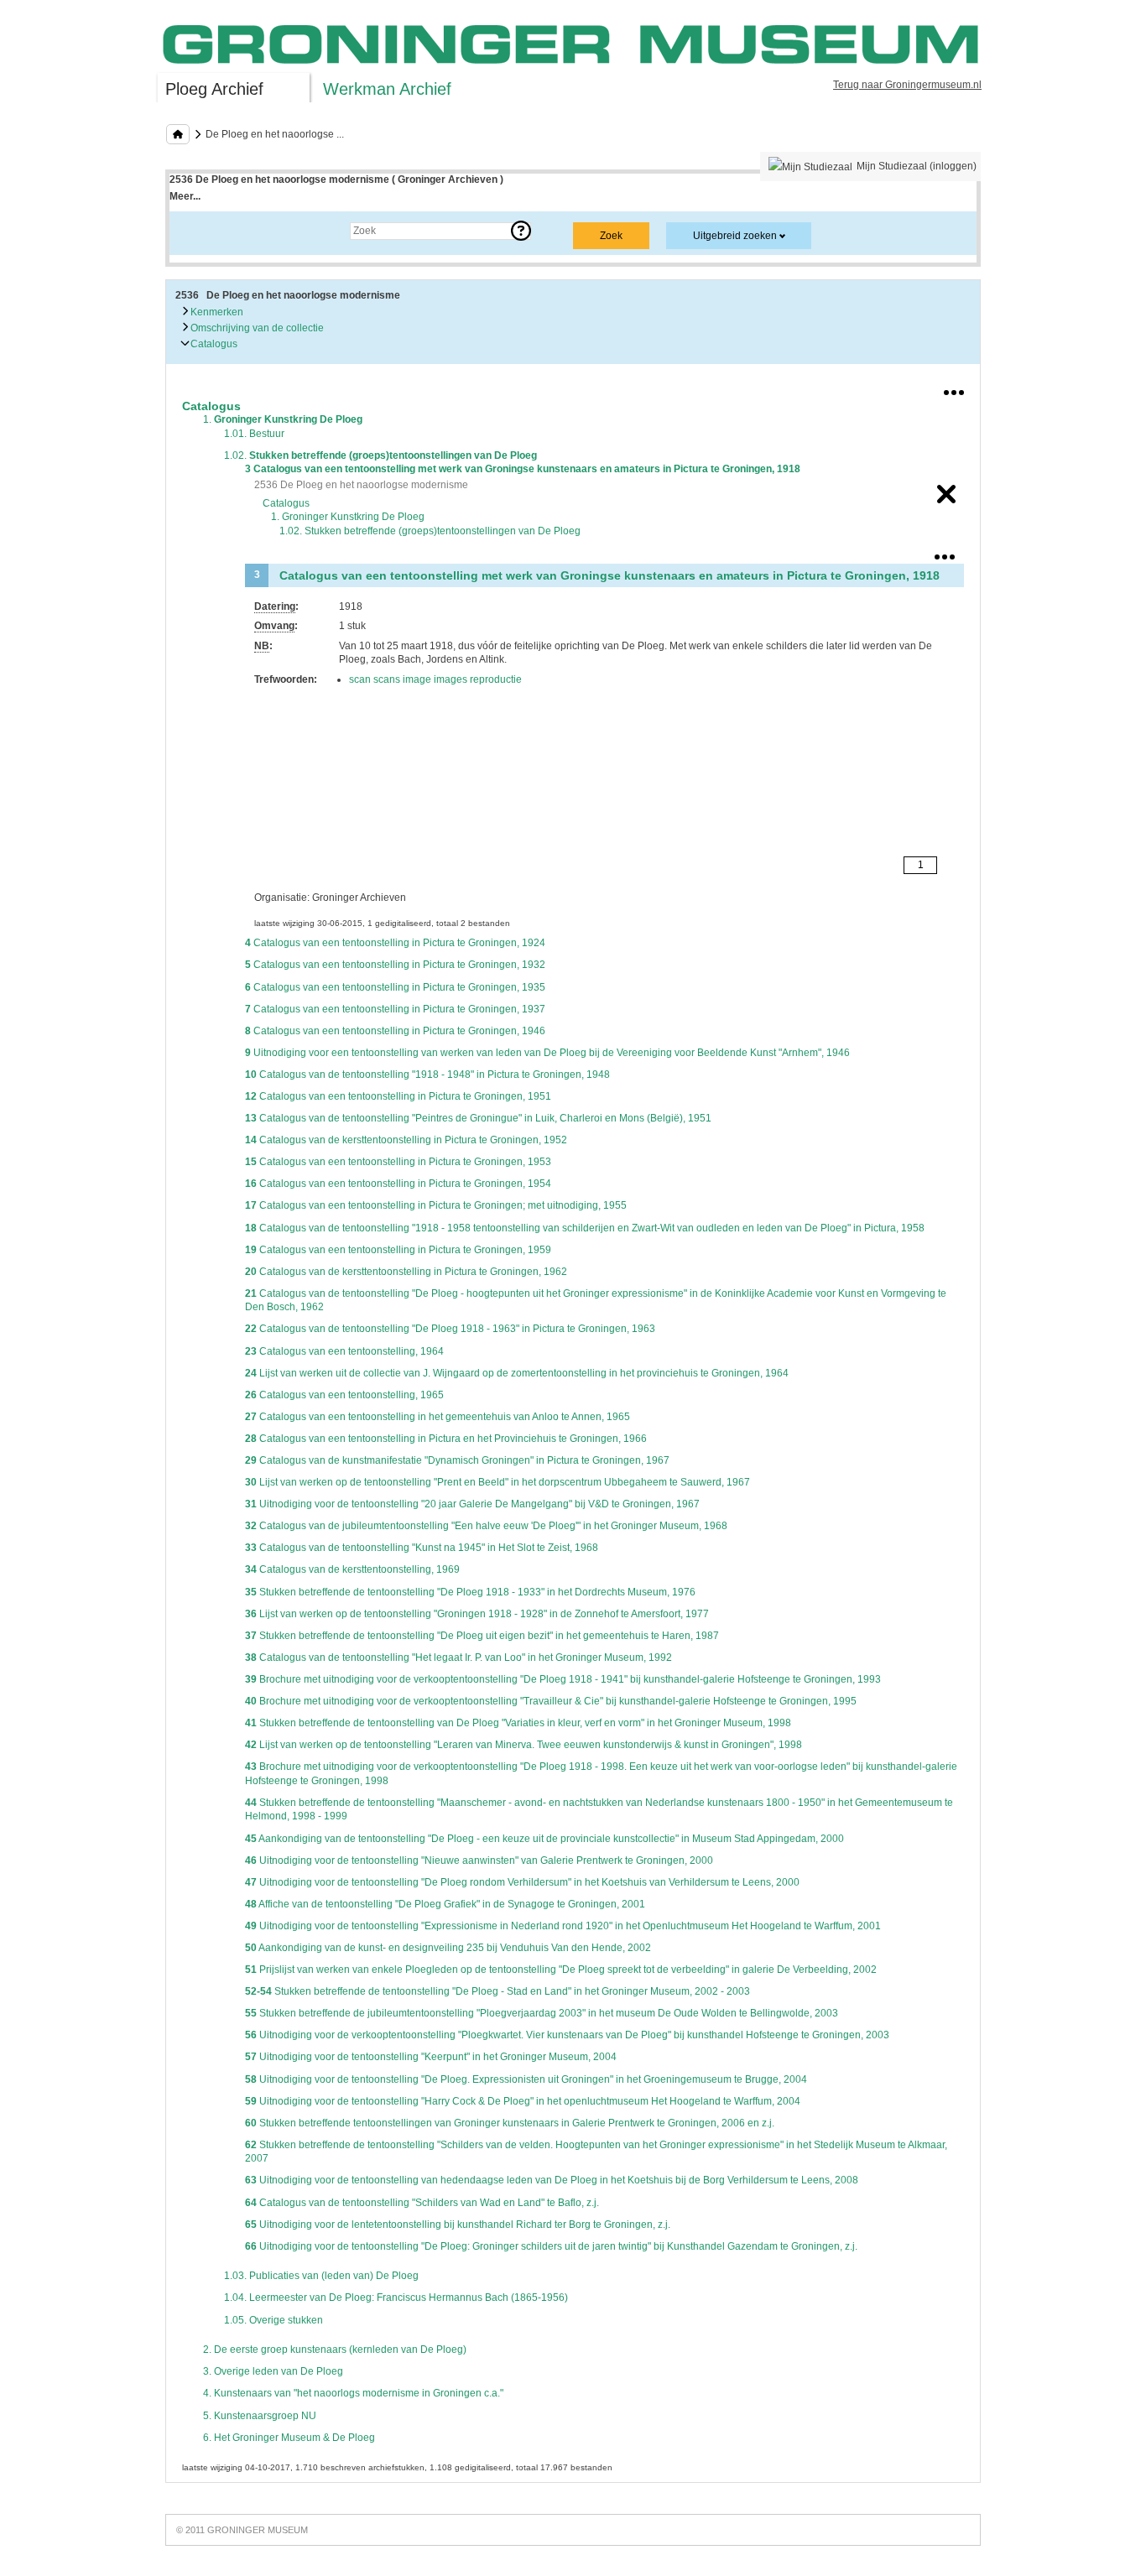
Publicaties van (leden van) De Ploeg (321, 2276)
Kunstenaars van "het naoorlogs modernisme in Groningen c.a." (353, 2393)
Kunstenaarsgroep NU (260, 2416)
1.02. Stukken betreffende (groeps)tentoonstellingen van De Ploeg (430, 531)
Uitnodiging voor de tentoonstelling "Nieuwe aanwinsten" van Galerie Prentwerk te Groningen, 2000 (479, 1860)
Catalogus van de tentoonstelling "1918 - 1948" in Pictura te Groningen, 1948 (427, 1075)
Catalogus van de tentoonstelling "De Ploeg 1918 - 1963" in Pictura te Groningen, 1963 (450, 1329)
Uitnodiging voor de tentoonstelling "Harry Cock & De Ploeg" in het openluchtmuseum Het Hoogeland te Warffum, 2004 (523, 2101)
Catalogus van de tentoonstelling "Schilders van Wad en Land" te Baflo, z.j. (422, 2203)
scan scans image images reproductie (435, 679)
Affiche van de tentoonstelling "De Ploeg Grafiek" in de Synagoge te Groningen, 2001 (445, 1904)
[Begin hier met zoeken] (178, 134)
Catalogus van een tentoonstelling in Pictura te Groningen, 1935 (395, 987)
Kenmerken (216, 312)
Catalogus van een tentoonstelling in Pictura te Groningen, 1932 (395, 965)
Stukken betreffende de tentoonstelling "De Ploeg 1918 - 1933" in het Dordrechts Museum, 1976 (470, 1592)
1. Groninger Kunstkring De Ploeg (348, 517)
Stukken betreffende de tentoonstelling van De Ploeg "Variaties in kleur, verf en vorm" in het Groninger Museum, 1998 (518, 1723)
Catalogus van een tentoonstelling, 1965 (344, 1395)
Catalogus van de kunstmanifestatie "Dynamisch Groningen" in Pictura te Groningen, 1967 (457, 1460)
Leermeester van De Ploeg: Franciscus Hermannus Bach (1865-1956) (396, 2298)
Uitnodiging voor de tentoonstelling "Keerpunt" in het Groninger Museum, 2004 (431, 2057)
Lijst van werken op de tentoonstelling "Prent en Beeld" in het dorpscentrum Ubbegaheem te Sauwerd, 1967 (497, 1482)
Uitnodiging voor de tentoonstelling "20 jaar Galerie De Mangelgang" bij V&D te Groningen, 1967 (472, 1504)
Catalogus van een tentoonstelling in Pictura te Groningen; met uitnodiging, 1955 (436, 1205)
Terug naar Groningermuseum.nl (907, 85)
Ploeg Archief (214, 89)
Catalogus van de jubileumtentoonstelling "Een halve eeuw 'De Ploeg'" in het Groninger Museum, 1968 (486, 1526)
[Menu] (954, 389)
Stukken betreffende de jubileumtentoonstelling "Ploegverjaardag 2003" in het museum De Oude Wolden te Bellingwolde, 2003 (542, 2013)
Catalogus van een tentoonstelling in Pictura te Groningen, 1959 (398, 1250)
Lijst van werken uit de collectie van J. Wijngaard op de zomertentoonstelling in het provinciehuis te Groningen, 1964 (517, 1373)
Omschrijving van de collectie (256, 328)
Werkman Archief (387, 89)
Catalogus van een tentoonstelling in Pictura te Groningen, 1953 (398, 1162)
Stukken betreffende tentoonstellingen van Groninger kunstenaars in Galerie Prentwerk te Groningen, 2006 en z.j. (510, 2123)
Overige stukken (273, 2320)
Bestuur (254, 434)
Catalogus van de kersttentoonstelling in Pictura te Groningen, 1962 (406, 1272)
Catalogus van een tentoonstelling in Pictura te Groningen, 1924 (395, 943)
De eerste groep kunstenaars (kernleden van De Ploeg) (335, 2350)
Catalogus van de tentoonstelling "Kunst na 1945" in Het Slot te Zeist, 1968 (422, 1548)
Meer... (185, 196)
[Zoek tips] (521, 231)
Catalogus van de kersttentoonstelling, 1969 (352, 1569)
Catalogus (213, 344)
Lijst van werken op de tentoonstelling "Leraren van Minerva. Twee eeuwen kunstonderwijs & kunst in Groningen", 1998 (524, 1745)
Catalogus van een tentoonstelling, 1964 (344, 1351)
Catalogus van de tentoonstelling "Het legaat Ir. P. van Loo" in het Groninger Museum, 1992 (458, 1657)
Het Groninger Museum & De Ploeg (289, 2438)
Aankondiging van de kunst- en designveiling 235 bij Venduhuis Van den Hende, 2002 (448, 1948)
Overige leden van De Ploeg (273, 2371)
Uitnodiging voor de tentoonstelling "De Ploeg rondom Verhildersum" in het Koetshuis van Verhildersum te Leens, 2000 (522, 1882)
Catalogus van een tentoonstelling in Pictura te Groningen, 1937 (395, 1009)
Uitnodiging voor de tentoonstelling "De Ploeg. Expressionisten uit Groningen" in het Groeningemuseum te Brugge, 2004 (526, 2079)
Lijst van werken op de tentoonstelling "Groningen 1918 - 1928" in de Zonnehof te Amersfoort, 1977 (477, 1614)
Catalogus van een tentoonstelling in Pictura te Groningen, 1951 (398, 1096)
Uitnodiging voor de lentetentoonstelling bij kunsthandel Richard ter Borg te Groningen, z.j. (458, 2225)
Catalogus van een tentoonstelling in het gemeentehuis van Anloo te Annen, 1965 (438, 1417)
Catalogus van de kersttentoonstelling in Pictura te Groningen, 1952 (406, 1140)
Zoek (198, 231)
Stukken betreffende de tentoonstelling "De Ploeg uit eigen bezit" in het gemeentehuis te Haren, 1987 (482, 1636)
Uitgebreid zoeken (735, 236)
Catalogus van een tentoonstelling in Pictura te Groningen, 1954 (398, 1184)
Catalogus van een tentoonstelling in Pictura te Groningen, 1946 (395, 1031)
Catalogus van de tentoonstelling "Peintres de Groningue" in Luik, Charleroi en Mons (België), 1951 (478, 1118)
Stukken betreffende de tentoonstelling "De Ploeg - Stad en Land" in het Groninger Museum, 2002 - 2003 (497, 1991)
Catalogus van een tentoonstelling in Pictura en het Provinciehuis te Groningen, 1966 (446, 1439)
